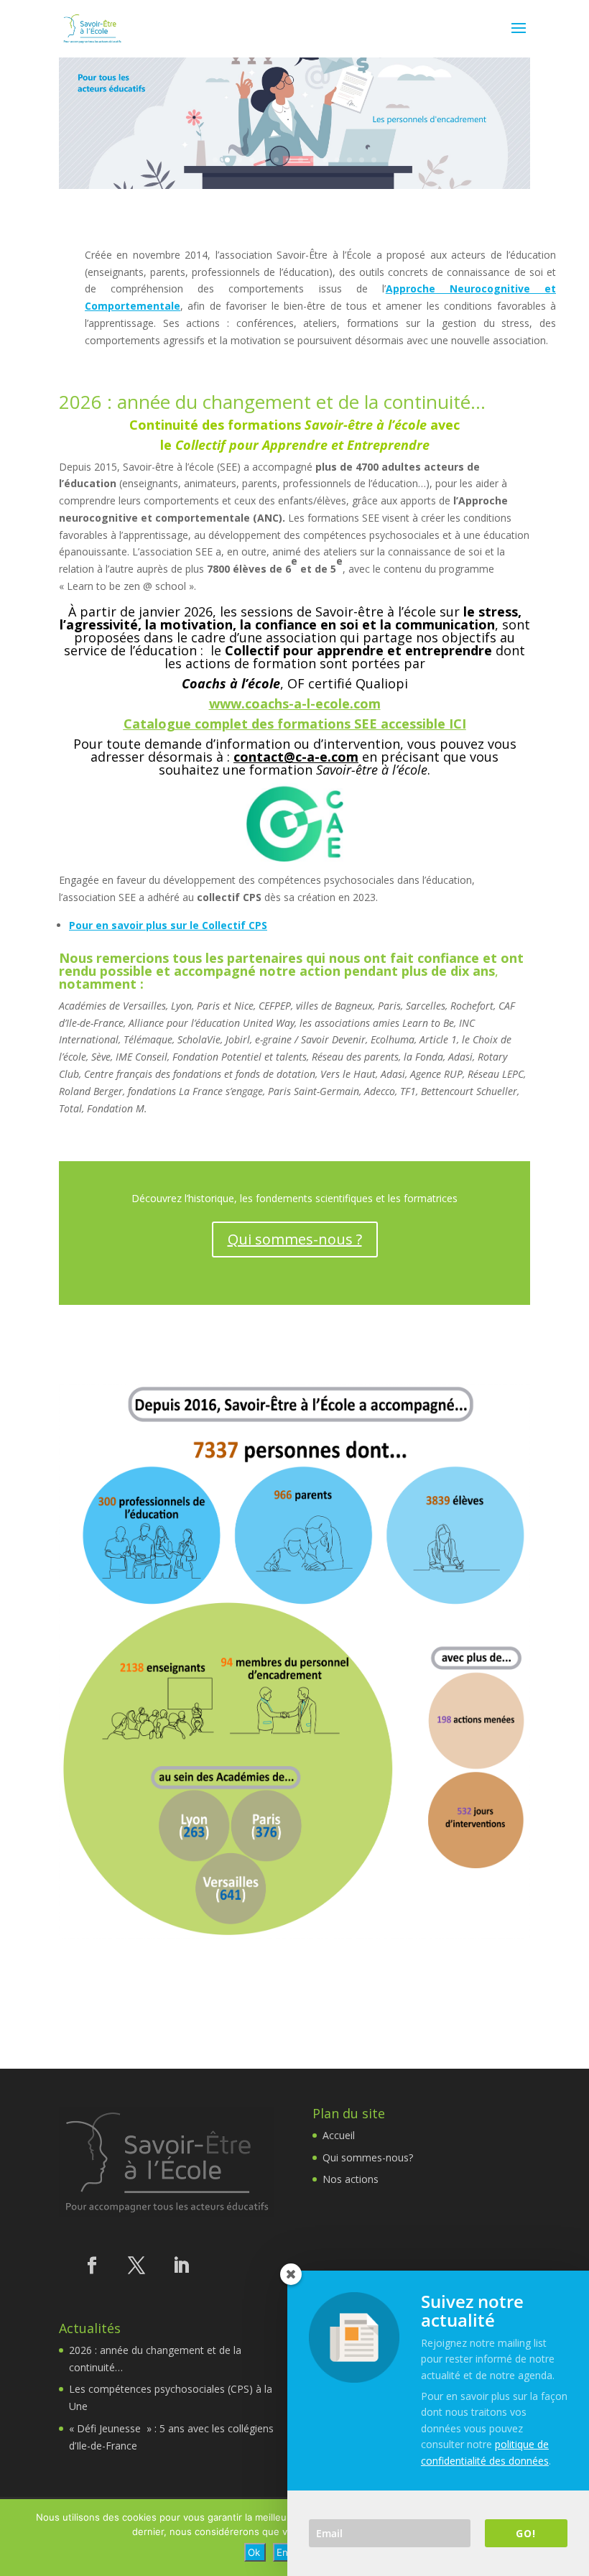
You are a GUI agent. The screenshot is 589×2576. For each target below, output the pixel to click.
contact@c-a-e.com (296, 757)
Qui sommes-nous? (368, 2157)
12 (349, 160)
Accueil (339, 2135)
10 (325, 160)
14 (374, 160)
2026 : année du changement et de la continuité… (272, 402)
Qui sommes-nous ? (295, 1239)
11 (337, 160)
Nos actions (351, 2179)
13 (362, 160)
